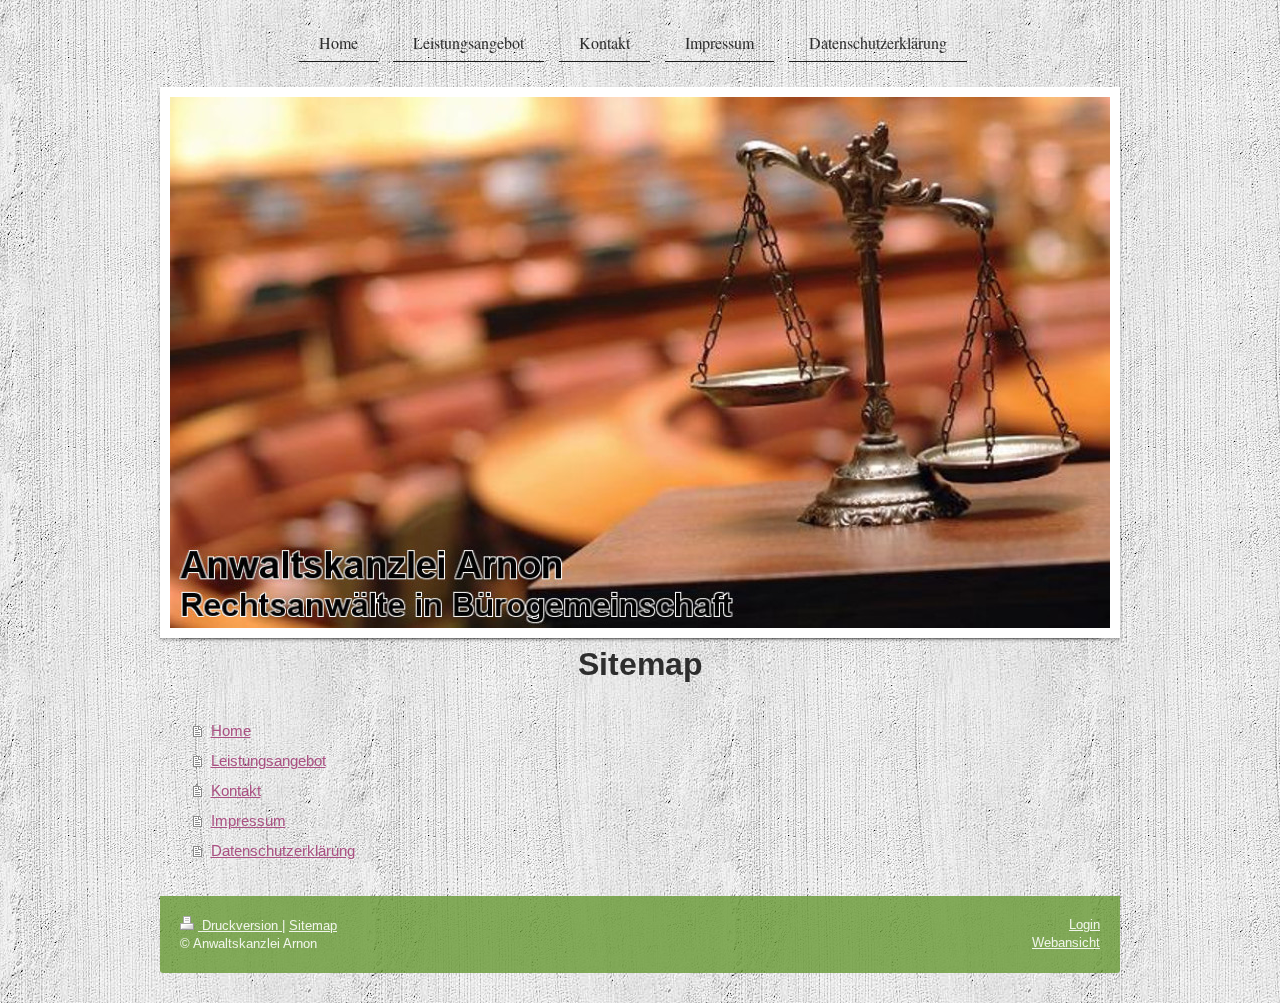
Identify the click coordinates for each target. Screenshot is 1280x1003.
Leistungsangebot (268, 760)
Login (1084, 924)
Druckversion (240, 925)
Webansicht (1066, 942)
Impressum (248, 820)
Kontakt (236, 790)
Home (231, 730)
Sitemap (313, 925)
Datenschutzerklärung (283, 850)
